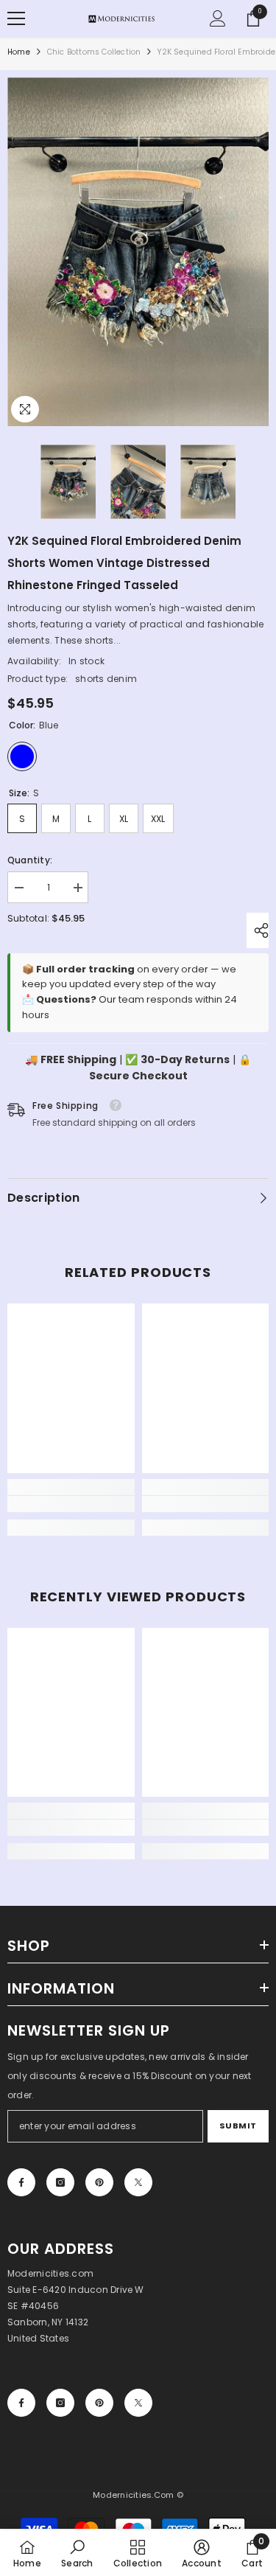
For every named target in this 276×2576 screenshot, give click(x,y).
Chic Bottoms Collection (94, 52)
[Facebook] (21, 2182)
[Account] (218, 18)
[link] (71, 1504)
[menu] (16, 18)
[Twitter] (138, 2182)
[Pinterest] (99, 2182)
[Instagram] (60, 2182)
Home (19, 52)
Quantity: (30, 860)
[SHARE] (258, 930)
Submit (238, 2126)
